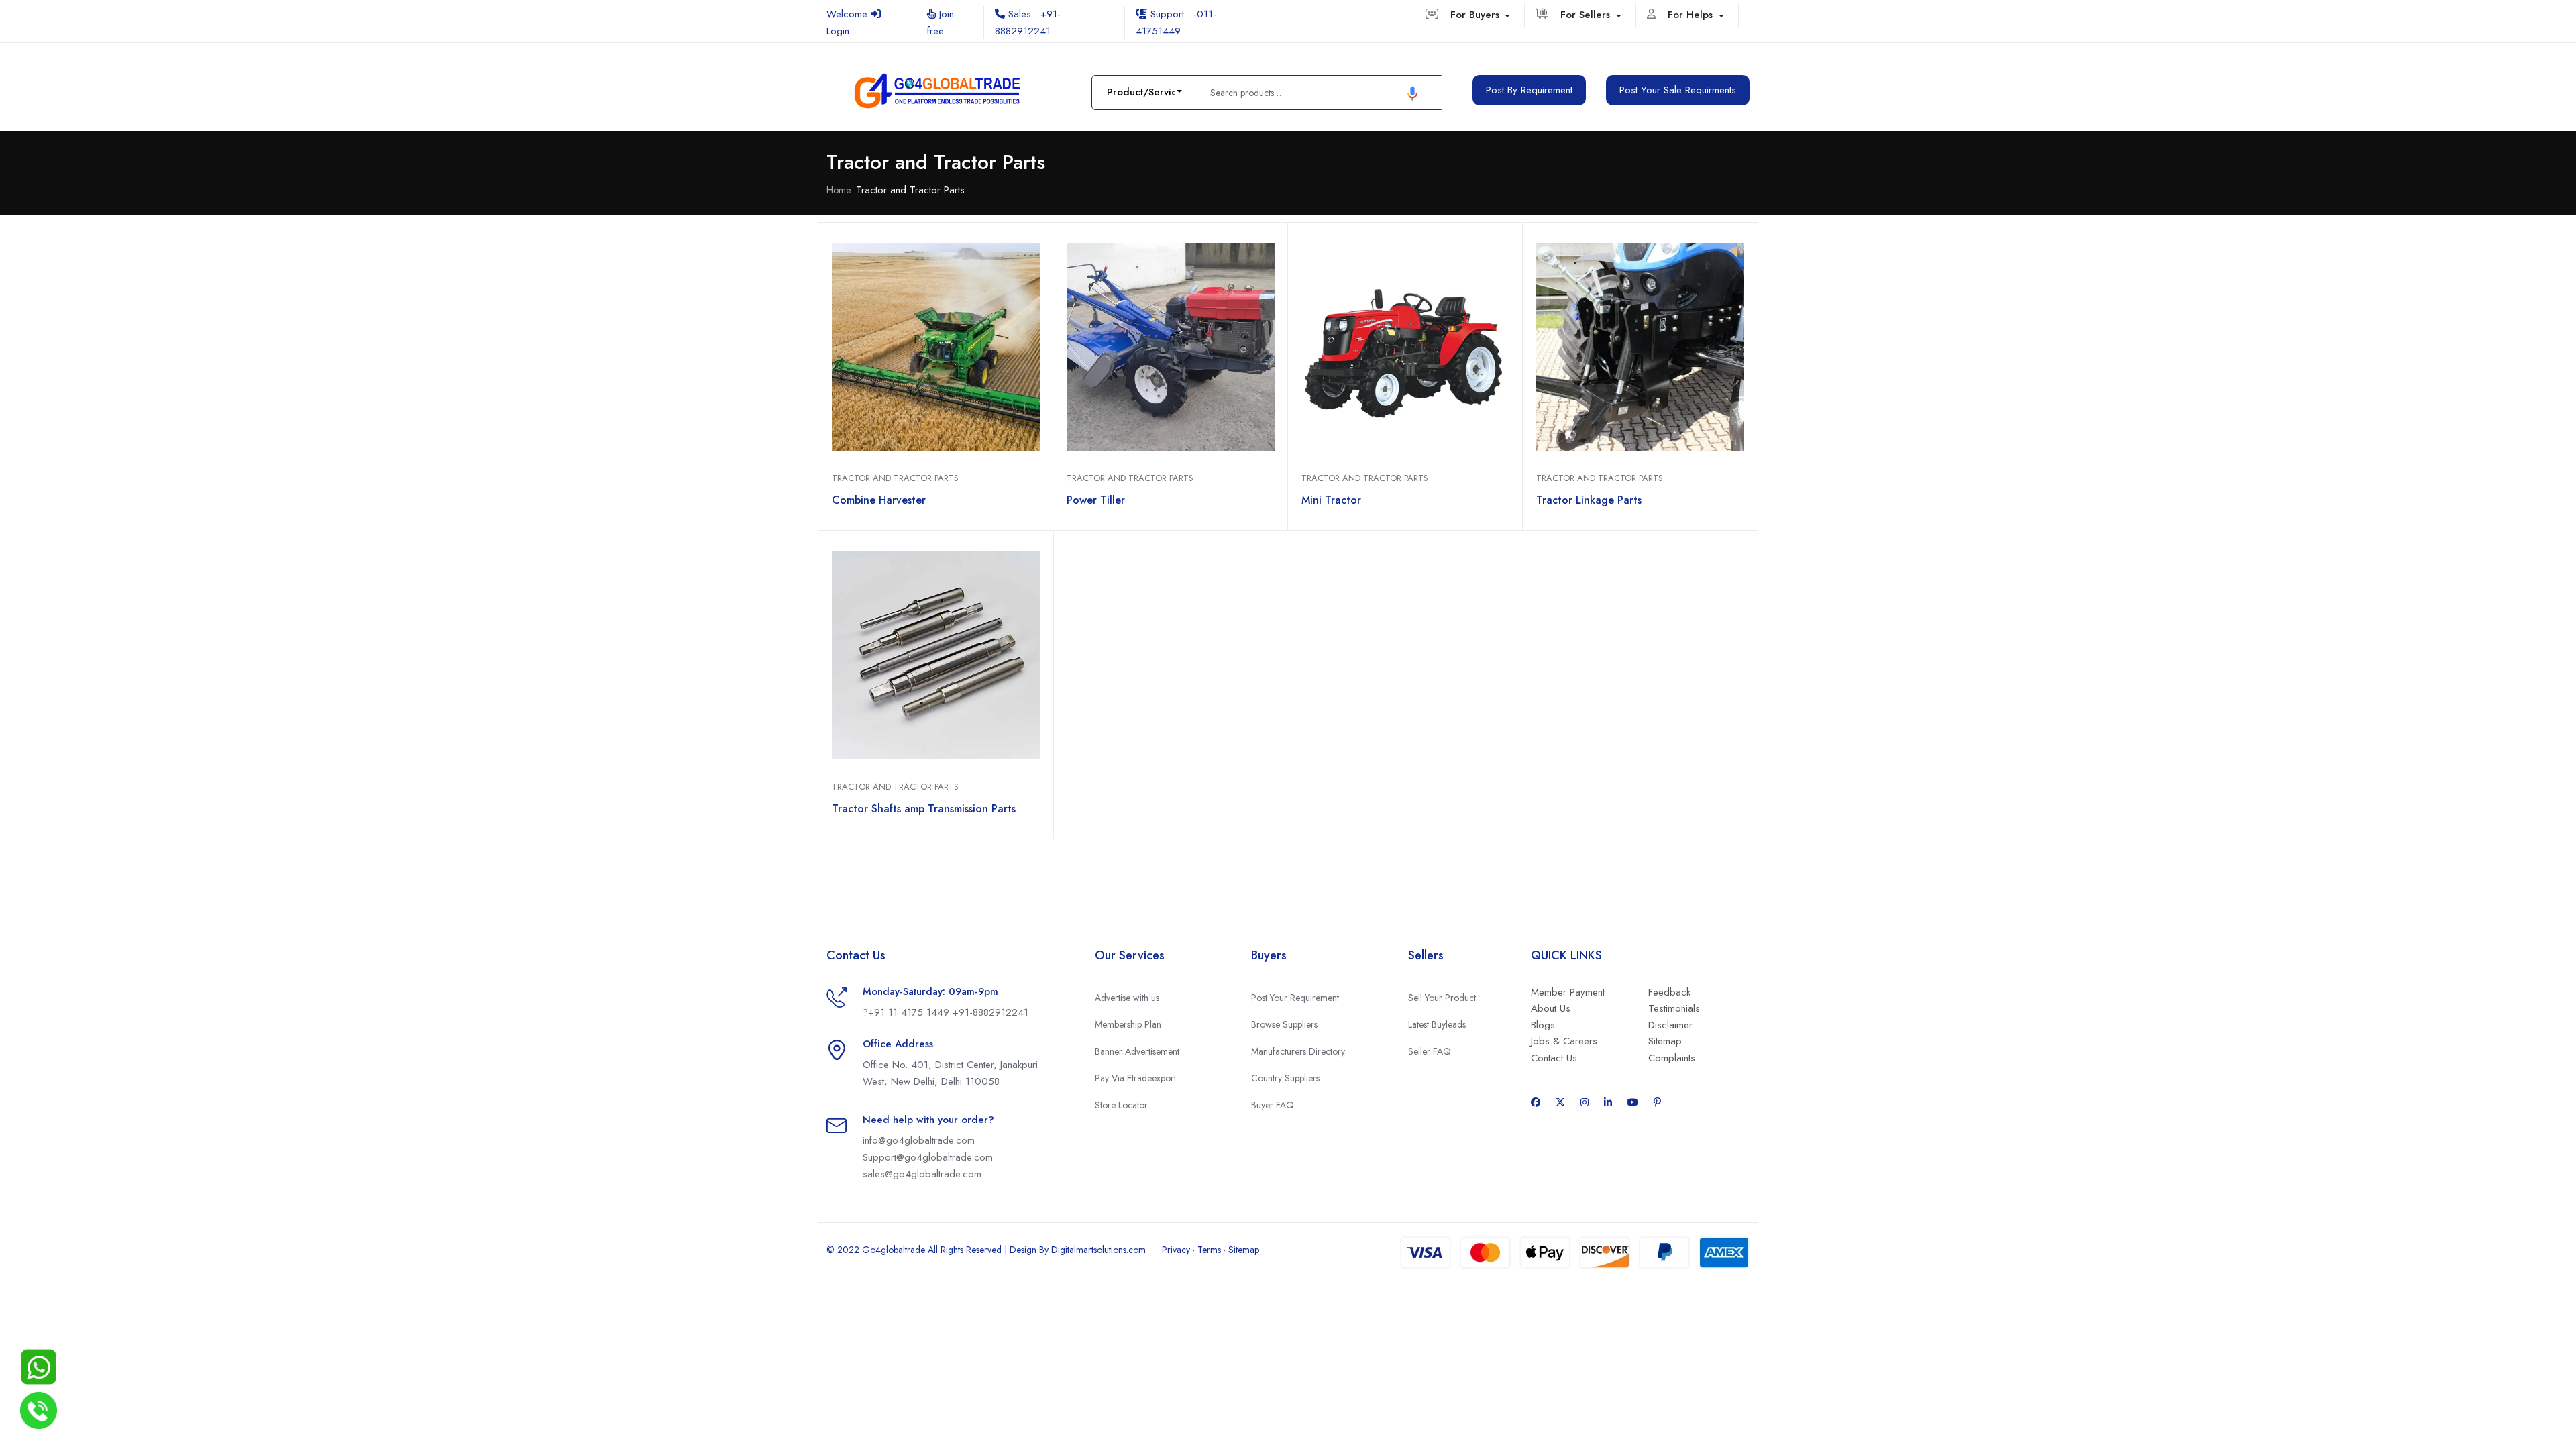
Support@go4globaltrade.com (928, 1157)
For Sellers (1587, 15)
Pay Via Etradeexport (1135, 1078)
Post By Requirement (1529, 90)
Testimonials (1674, 1008)
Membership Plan (1128, 1024)
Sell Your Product (1442, 998)
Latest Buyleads (1437, 1024)
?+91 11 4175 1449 (908, 1012)
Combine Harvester (879, 500)
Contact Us (1554, 1058)
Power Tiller (1096, 500)
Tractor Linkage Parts (1589, 500)
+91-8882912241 (990, 1012)
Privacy (1176, 1250)
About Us (1551, 1008)
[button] (1412, 93)
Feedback (1669, 992)
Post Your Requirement (1295, 998)
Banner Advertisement (1137, 1051)
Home (839, 190)
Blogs (1543, 1025)
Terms (1209, 1250)
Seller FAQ (1430, 1051)
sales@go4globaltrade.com (922, 1174)
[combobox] (1144, 92)
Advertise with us (1127, 998)
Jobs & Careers (1564, 1041)
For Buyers (1477, 15)
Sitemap (1665, 1041)
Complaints (1672, 1058)
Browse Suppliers (1284, 1024)
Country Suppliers (1285, 1078)
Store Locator (1121, 1105)
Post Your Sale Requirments (1678, 90)
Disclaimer (1670, 1025)
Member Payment (1568, 992)
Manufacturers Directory (1298, 1051)
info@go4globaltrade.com (919, 1140)
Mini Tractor (1331, 500)
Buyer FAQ (1273, 1105)
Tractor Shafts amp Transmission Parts (924, 809)
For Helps (1692, 15)
